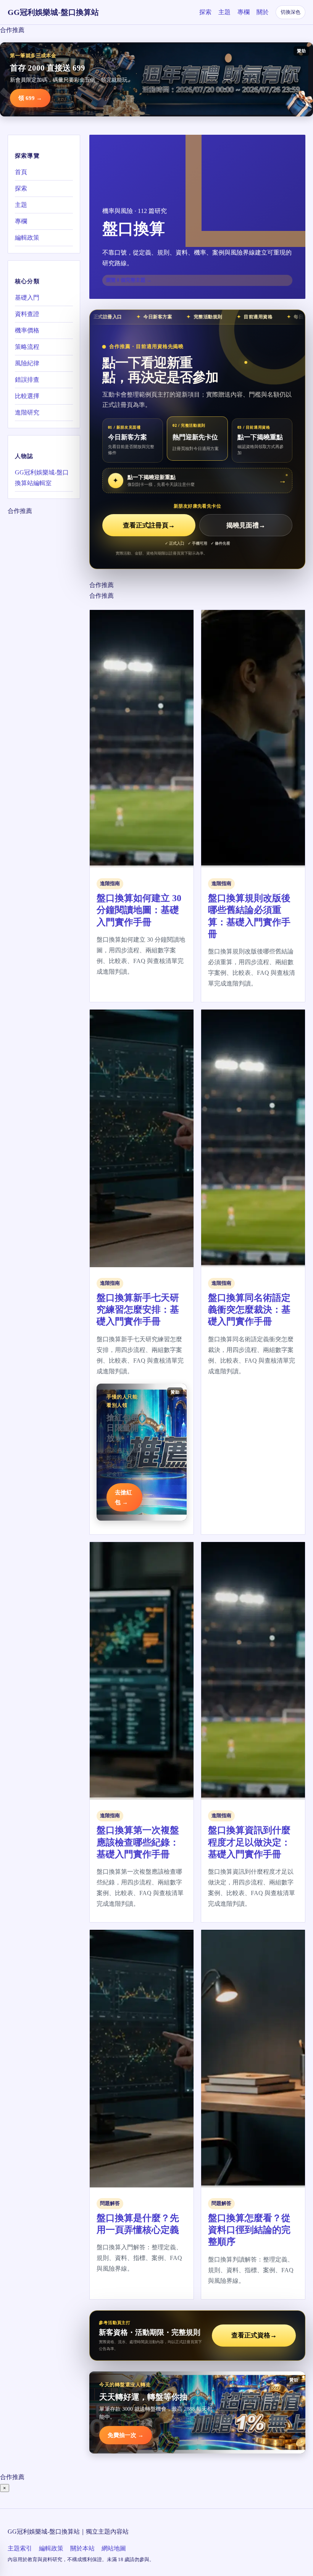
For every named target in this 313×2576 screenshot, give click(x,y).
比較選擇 (27, 396)
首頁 (21, 172)
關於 (263, 12)
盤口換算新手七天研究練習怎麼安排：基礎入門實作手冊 (138, 1310)
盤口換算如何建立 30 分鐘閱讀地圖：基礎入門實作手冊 (139, 910)
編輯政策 (27, 238)
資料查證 (27, 314)
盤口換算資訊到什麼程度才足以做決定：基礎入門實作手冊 (249, 1842)
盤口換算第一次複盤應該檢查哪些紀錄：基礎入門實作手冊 (138, 1842)
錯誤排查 (27, 380)
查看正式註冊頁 (149, 525)
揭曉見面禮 (246, 525)
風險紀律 (27, 363)
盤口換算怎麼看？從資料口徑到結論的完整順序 (249, 2230)
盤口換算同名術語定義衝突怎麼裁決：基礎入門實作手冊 (249, 1310)
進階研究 (27, 412)
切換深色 (290, 12)
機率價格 (27, 330)
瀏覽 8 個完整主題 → (129, 280)
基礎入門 (27, 298)
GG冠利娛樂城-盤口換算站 (53, 12)
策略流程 (27, 347)
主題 (224, 12)
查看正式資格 (254, 2335)
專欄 (244, 12)
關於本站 (82, 2548)
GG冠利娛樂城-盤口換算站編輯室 (42, 478)
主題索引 (20, 2548)
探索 (205, 12)
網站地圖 (114, 2548)
